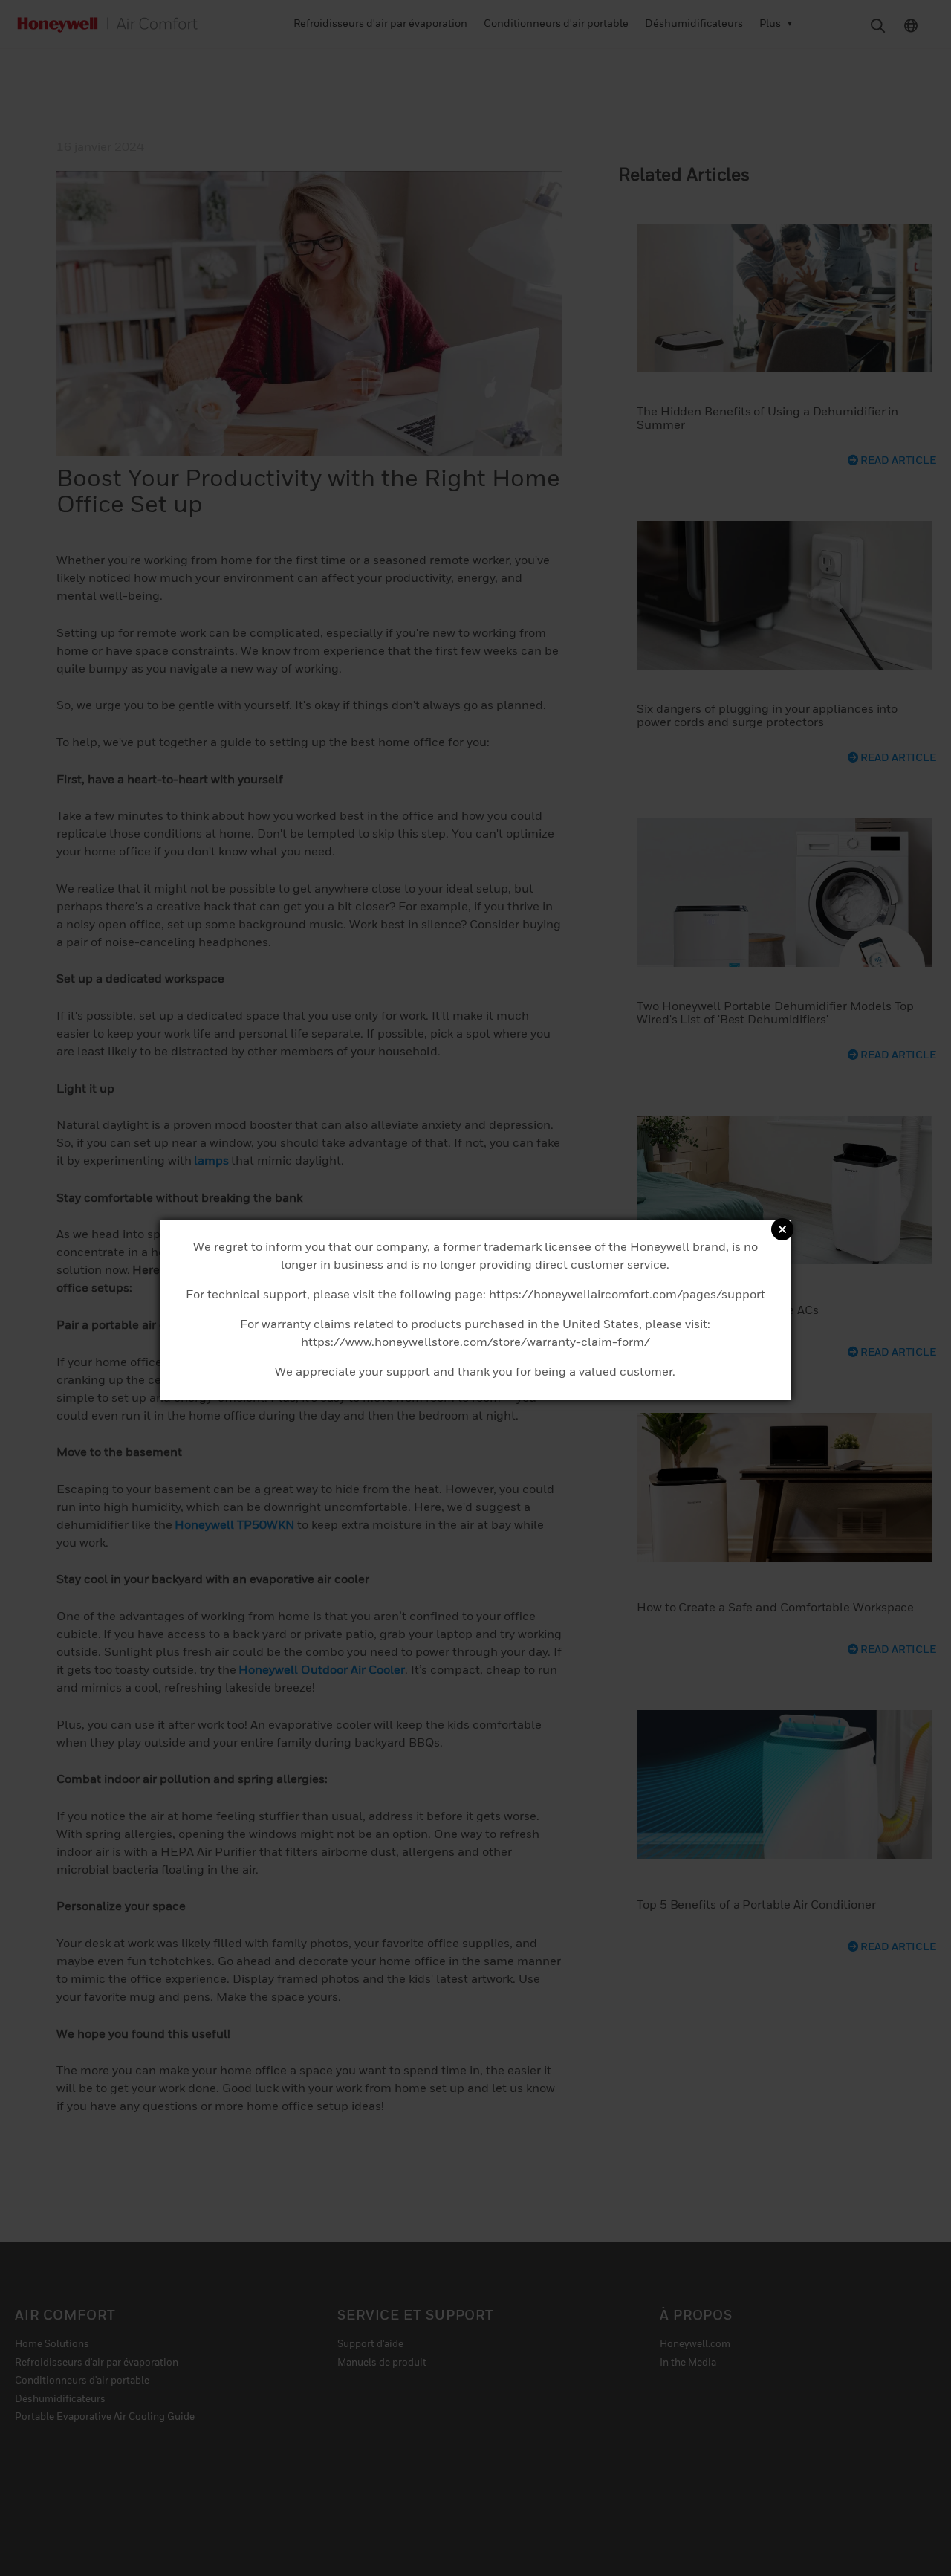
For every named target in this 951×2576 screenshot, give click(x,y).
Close (782, 1229)
